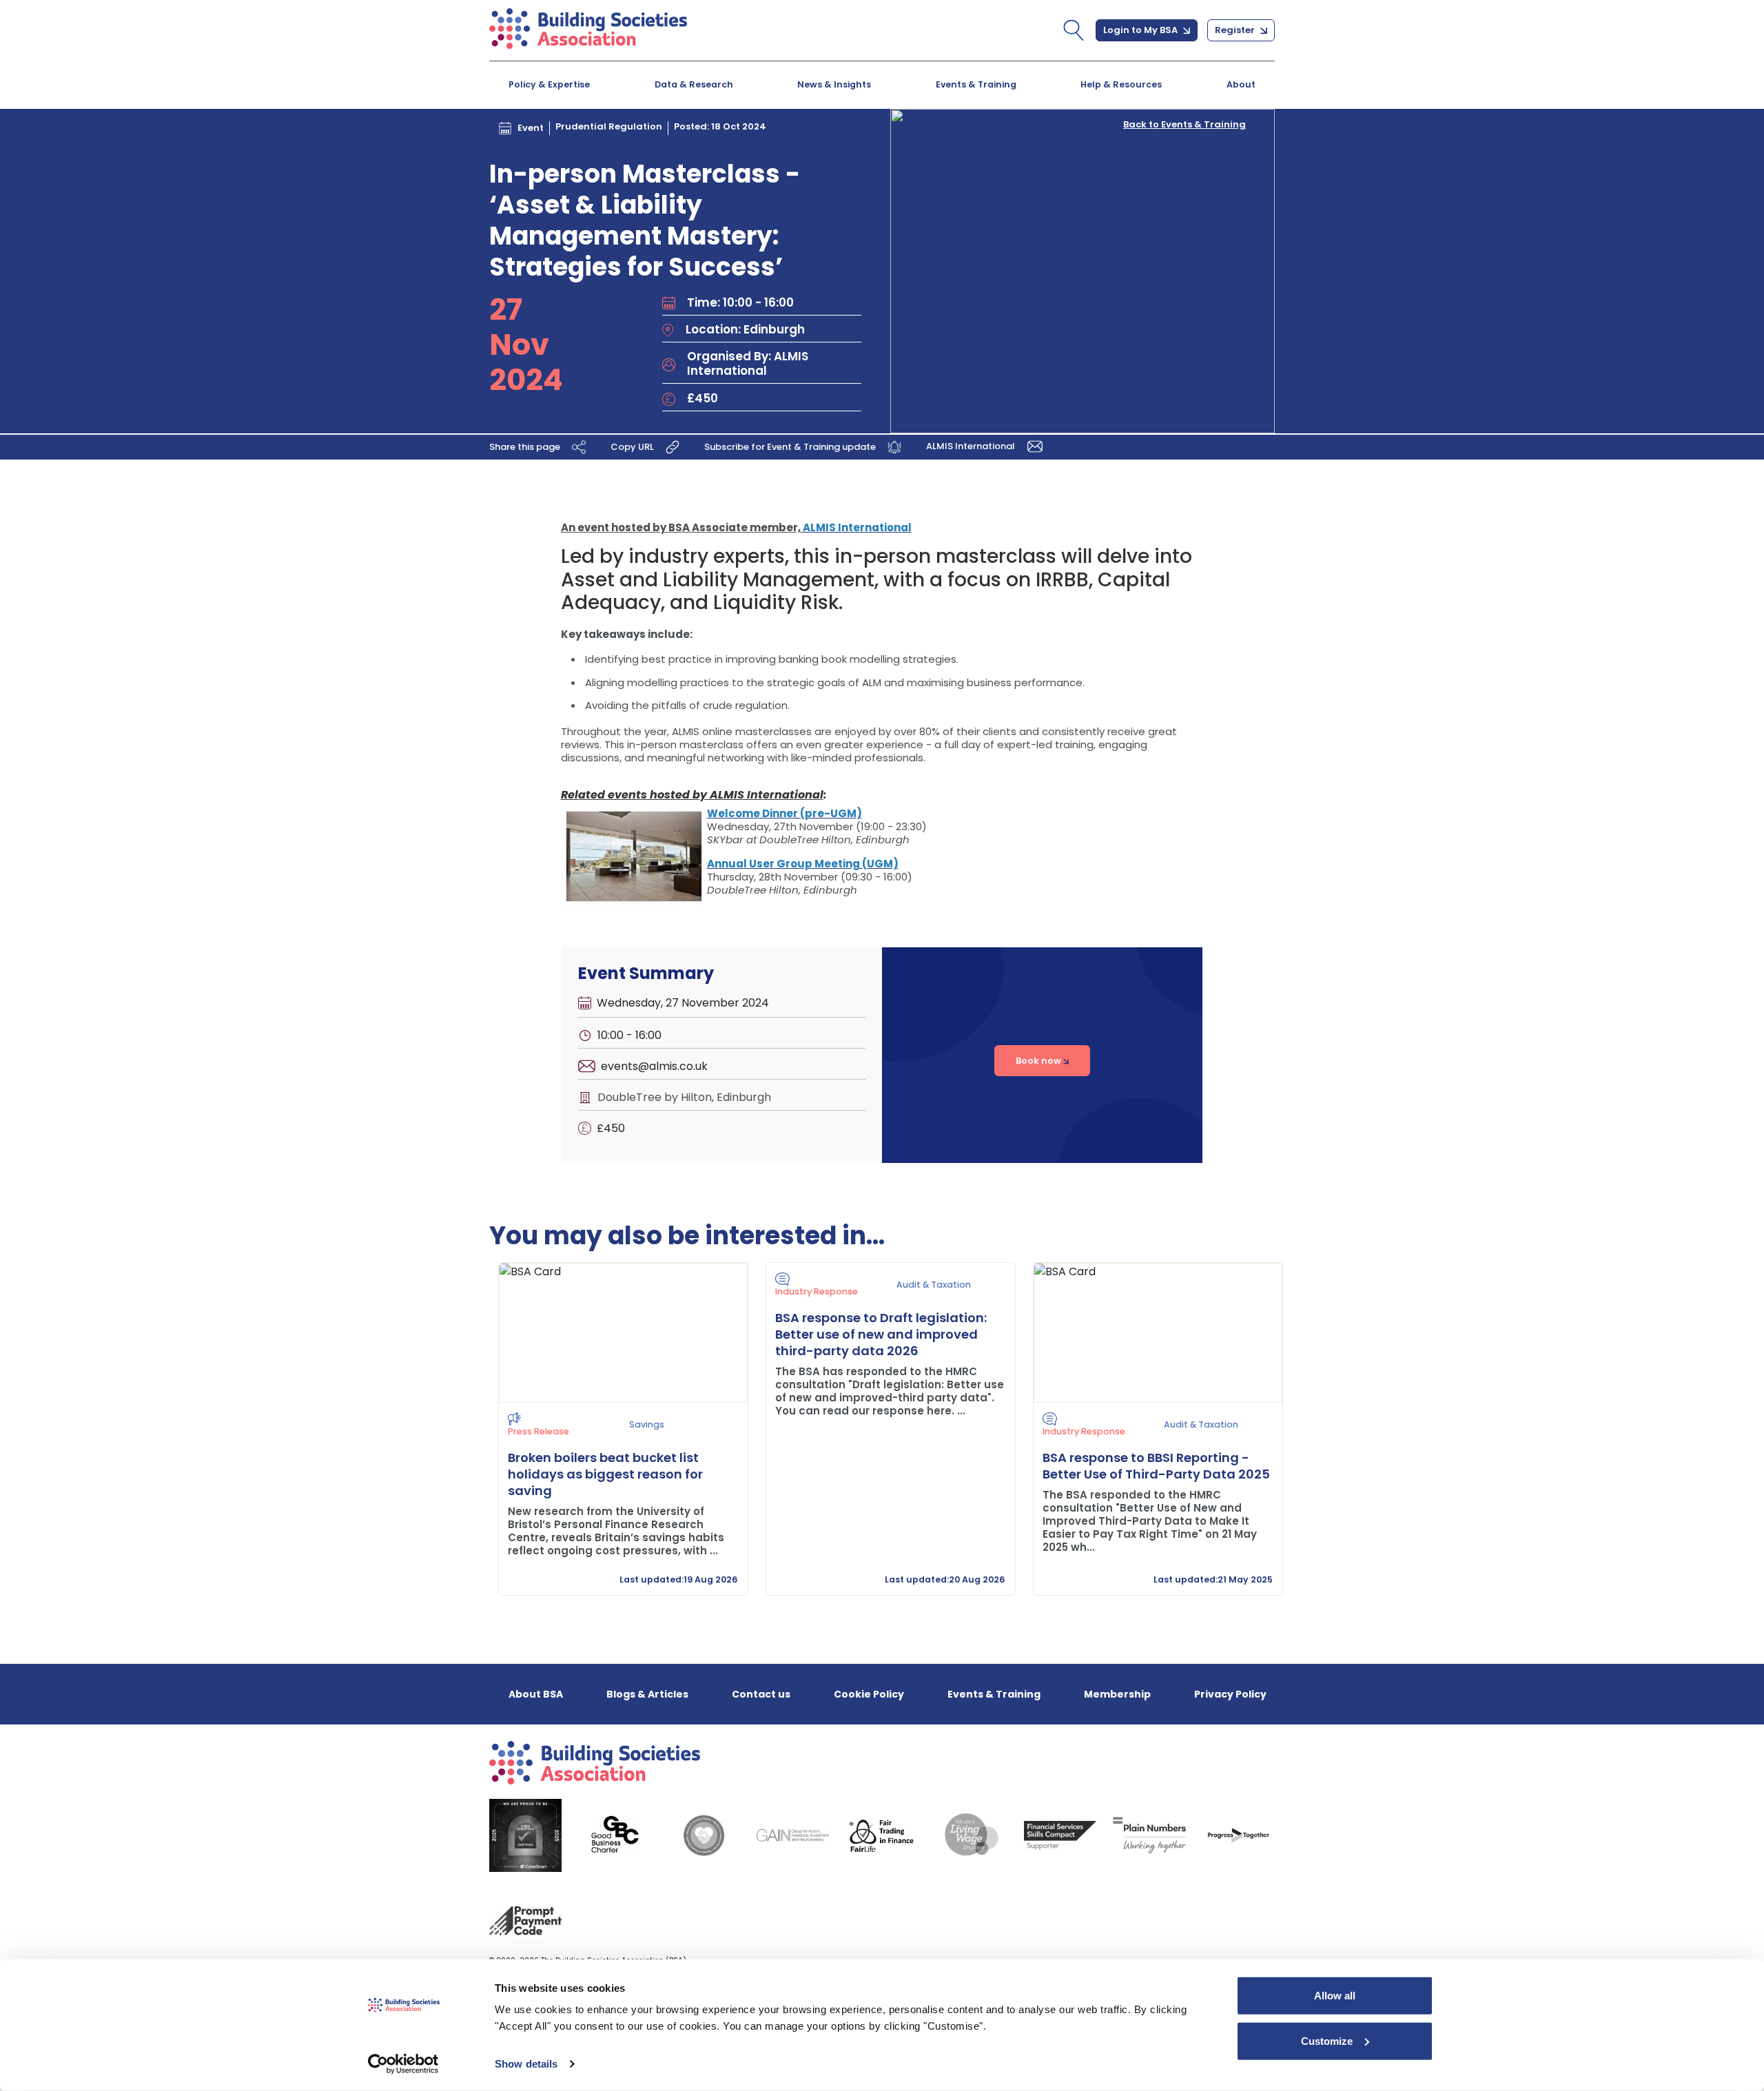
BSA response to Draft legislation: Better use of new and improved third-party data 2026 (881, 1334)
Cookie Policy (869, 1694)
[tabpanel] (615, 1429)
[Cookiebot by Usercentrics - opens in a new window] (403, 2064)
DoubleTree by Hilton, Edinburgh (684, 1098)
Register (1236, 30)
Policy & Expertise (549, 84)
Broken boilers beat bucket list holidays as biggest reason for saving (605, 1474)
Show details (526, 2064)
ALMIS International (972, 446)
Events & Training (976, 84)
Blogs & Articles (647, 1694)
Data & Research (694, 84)
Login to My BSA (1141, 30)
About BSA (536, 1694)
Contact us (761, 1694)
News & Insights (834, 84)
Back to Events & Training (1184, 125)
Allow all (1335, 1996)
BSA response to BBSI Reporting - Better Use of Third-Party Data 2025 (1156, 1466)
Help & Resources (1121, 84)
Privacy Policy (1230, 1694)
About (1241, 84)
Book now (1039, 1061)
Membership (1117, 1694)
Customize (1327, 2040)
